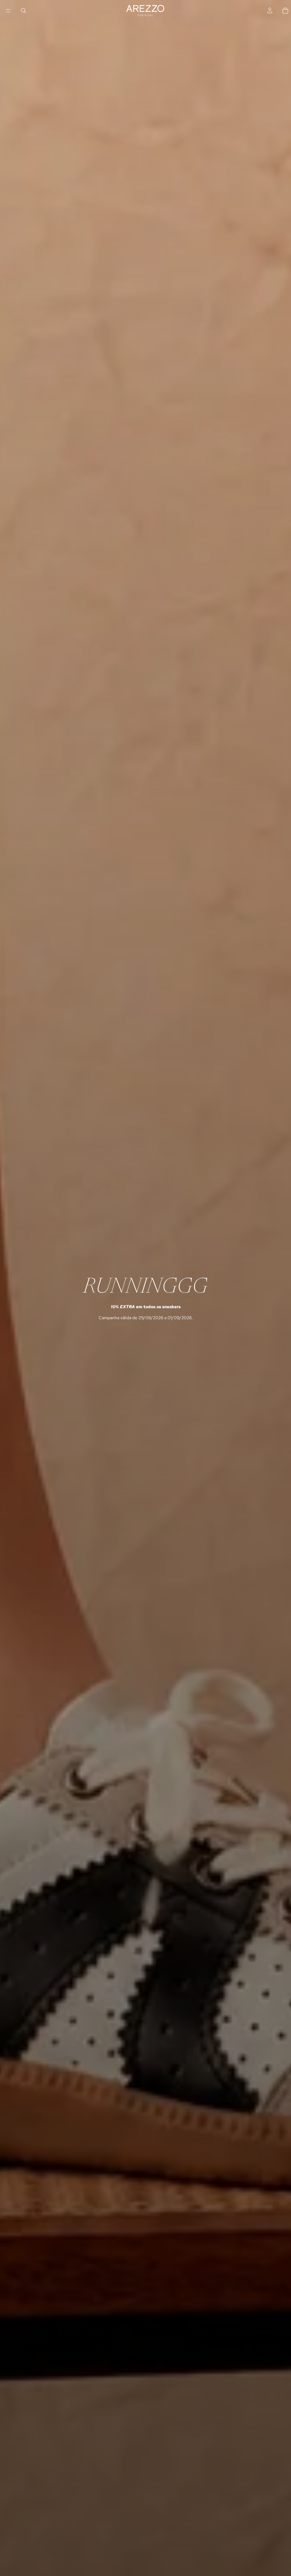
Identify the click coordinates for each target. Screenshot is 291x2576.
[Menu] (8, 11)
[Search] (23, 11)
